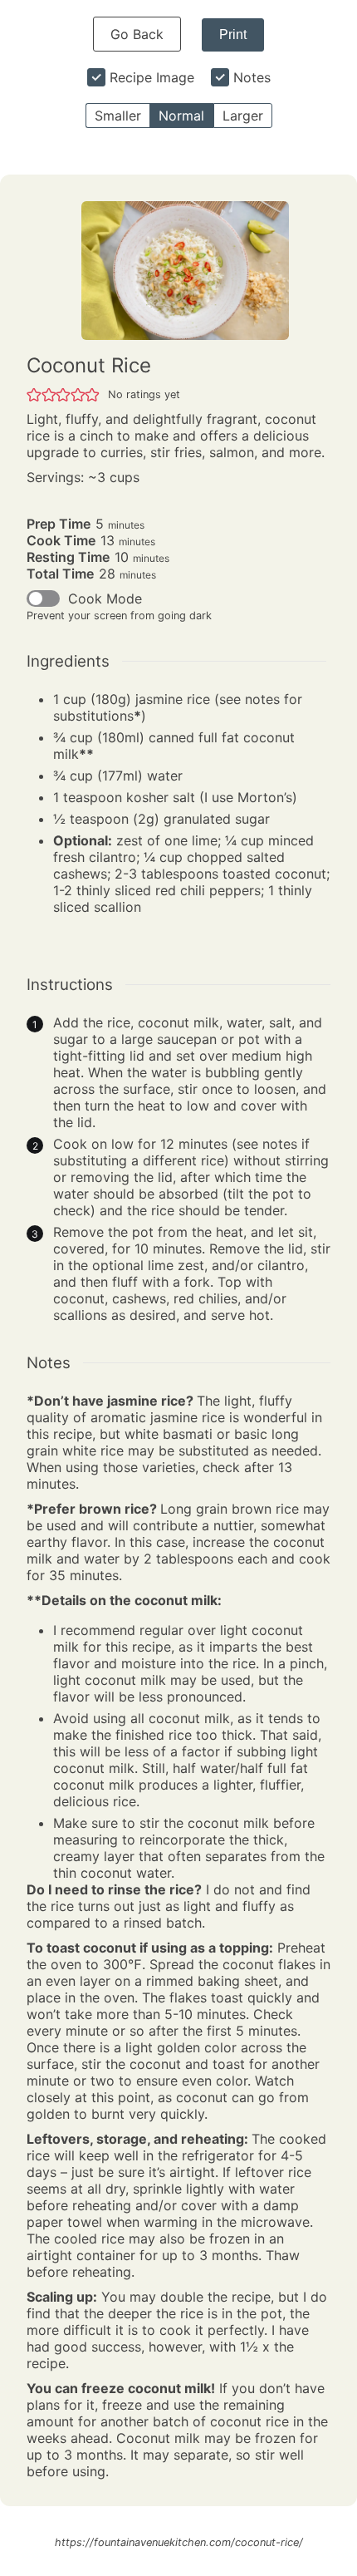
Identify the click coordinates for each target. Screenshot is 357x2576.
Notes (252, 77)
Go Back (137, 34)
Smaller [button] (118, 116)
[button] (34, 394)
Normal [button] (181, 116)
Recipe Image (152, 77)
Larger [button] (243, 116)
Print (233, 34)
